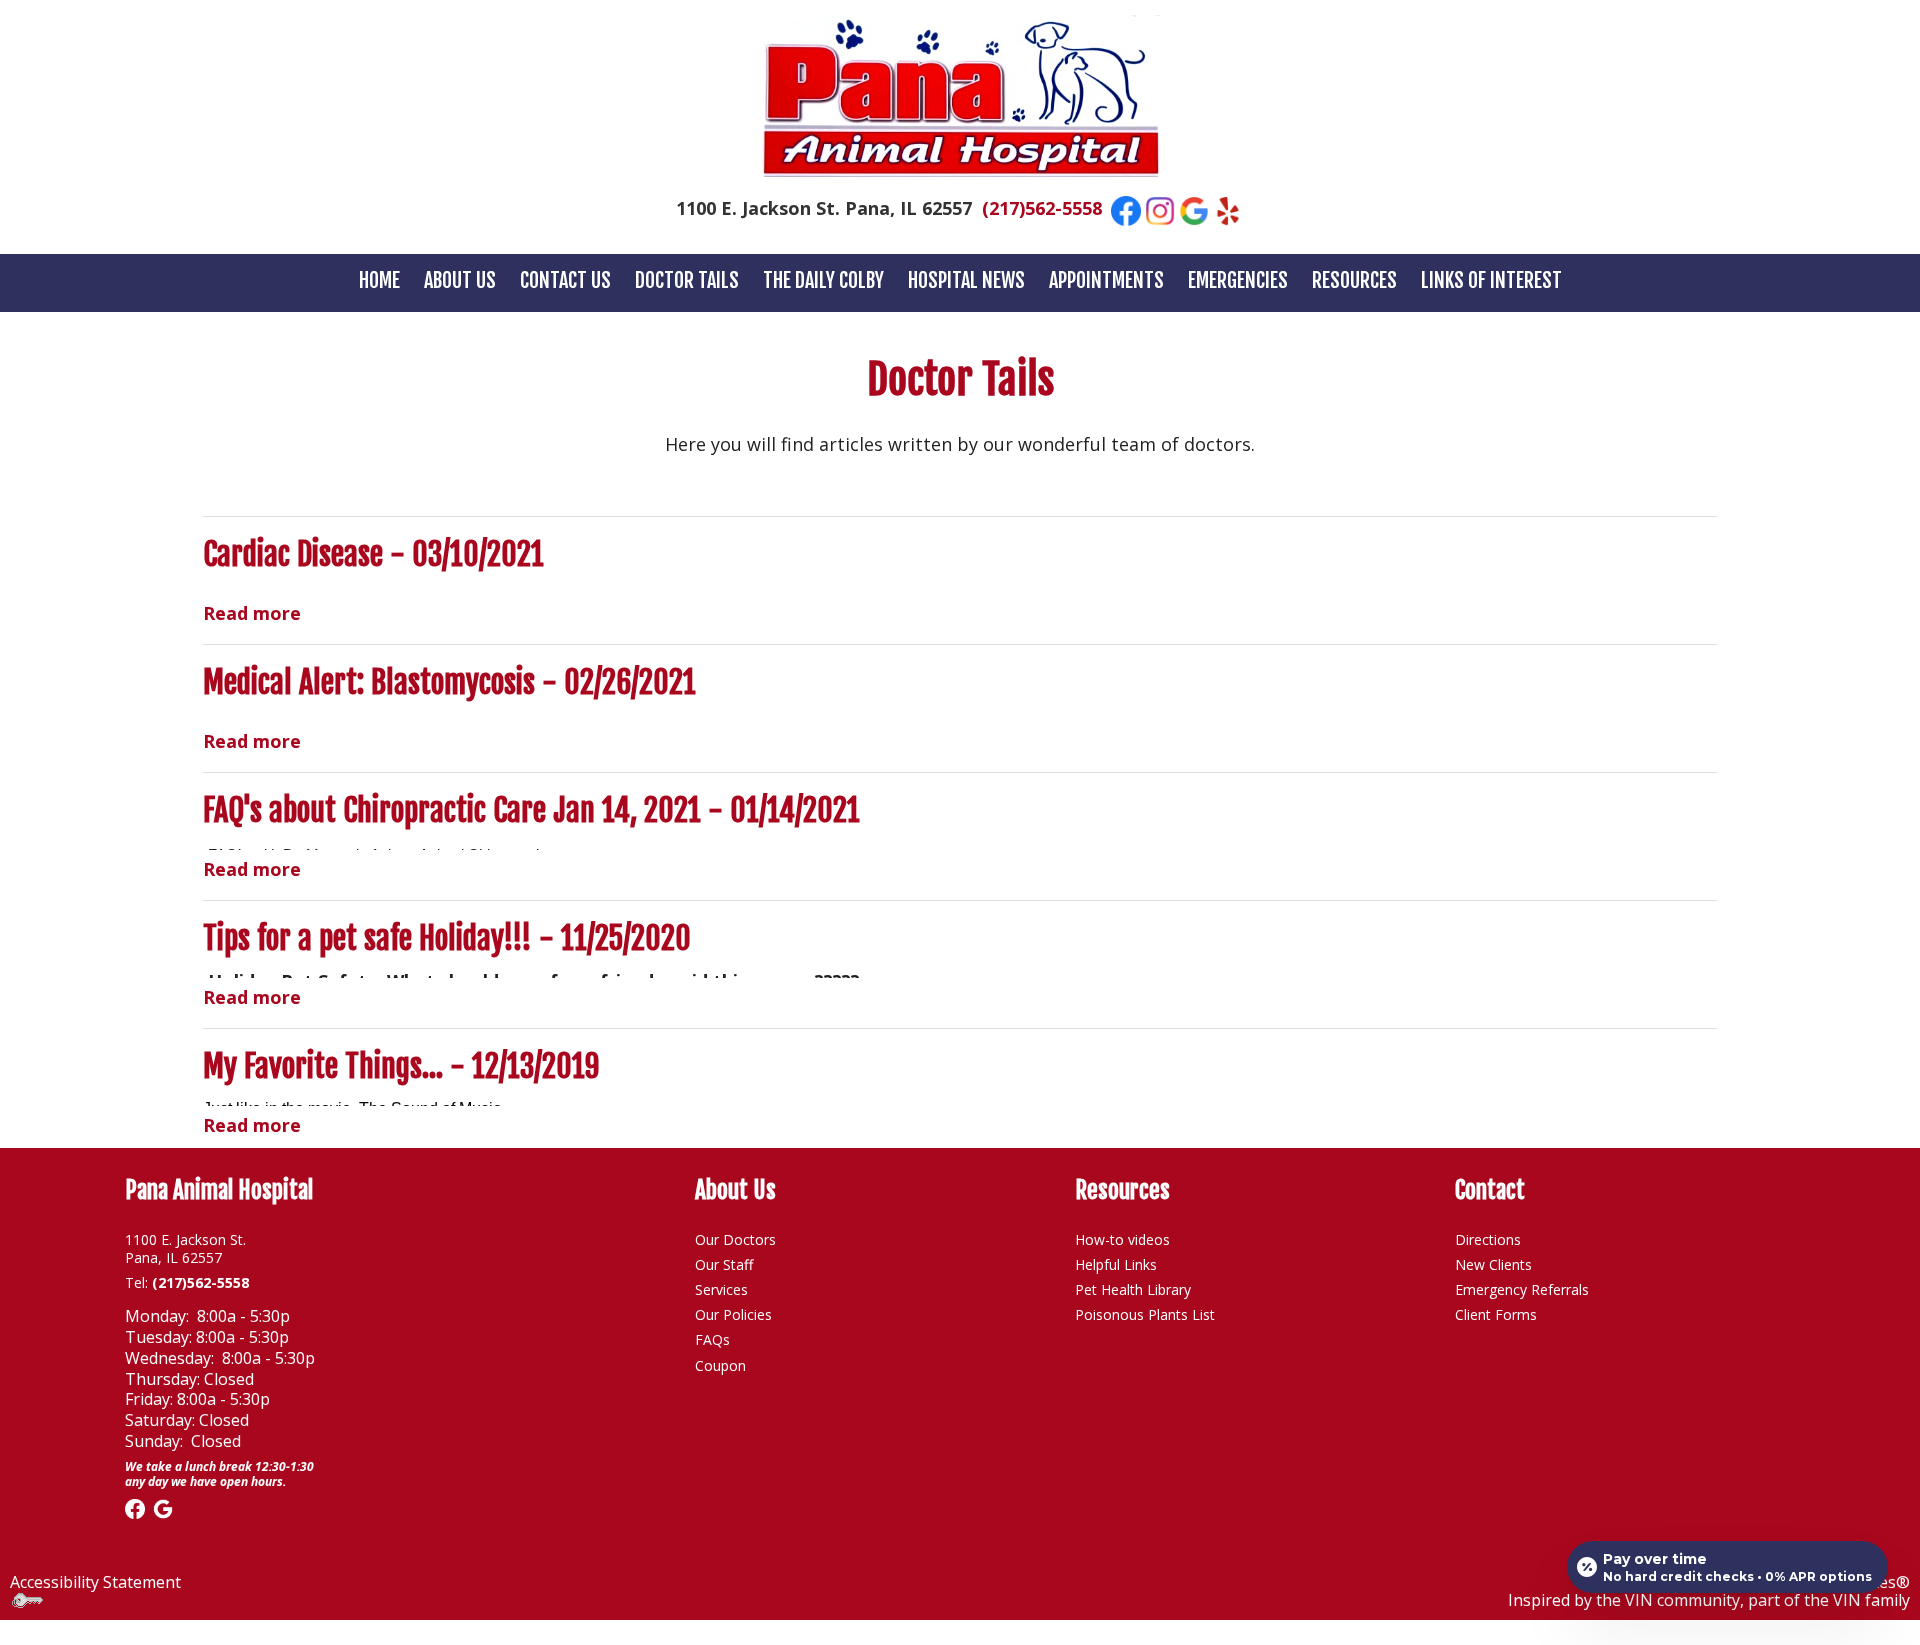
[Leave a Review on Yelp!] (1228, 209)
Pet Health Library (1133, 1289)
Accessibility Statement (95, 1582)
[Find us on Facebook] (135, 1507)
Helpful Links (1118, 1264)
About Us (460, 280)
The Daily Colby (823, 280)
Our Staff (724, 1264)
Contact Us (565, 280)
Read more (252, 611)
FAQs (712, 1339)
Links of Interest (1491, 280)
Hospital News (966, 280)
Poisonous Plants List (1145, 1314)
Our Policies (733, 1314)
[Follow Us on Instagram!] (1160, 209)
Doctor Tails (687, 280)
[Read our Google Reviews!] (1194, 209)
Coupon (720, 1365)
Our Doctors (735, 1239)
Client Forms (1496, 1314)
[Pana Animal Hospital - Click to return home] (960, 96)
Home (379, 280)
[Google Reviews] (163, 1507)
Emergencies (1238, 280)
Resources (1354, 280)
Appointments (1106, 280)
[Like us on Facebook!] (1126, 209)
